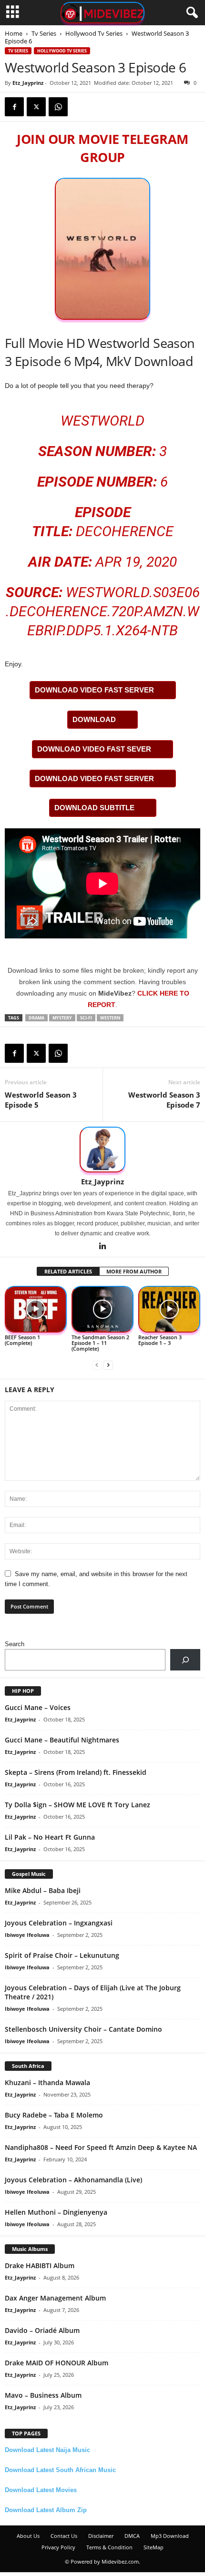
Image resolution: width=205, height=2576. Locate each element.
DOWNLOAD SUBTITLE (94, 808)
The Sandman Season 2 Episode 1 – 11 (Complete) (100, 1343)
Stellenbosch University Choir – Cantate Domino (83, 2029)
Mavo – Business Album (43, 2395)
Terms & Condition (109, 2547)
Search (15, 1644)
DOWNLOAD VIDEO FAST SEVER (94, 749)
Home (14, 33)
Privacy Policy (58, 2547)
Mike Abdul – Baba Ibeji (43, 1890)
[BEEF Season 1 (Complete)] (36, 1309)
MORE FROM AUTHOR (134, 1271)
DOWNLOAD (94, 719)
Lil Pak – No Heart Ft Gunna (50, 1837)
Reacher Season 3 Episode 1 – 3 (160, 1340)
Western (110, 1018)
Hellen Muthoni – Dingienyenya (56, 2212)
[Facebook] (14, 107)
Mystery (62, 1018)
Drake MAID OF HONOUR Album (56, 2363)
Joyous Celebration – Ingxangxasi (59, 1923)
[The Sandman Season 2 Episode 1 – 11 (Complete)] (102, 1309)
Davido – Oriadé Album (42, 2330)
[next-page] (108, 1365)
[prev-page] (97, 1365)
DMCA (132, 2536)
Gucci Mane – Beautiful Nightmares (62, 1740)
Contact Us (64, 2536)
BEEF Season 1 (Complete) (22, 1340)
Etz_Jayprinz (28, 83)
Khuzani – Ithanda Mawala (47, 2082)
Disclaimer (101, 2536)
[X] (36, 107)
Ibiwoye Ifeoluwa (27, 1935)
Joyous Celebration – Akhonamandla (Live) (73, 2180)
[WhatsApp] (58, 107)
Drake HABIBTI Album (40, 2265)
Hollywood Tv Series (94, 33)
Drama (36, 1018)
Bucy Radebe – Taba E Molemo (54, 2115)
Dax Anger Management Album (55, 2298)
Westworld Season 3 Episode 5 (41, 1100)
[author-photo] (102, 1150)
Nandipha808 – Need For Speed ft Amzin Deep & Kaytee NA (101, 2147)
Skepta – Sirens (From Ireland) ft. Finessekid (76, 1772)
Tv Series (44, 33)
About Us (28, 2536)
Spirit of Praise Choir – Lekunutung (62, 1955)
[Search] (185, 1660)
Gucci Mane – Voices (38, 1707)
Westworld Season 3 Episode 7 (164, 1100)
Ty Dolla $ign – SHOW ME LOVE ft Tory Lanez (77, 1805)
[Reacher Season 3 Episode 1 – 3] (169, 1309)
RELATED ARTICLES (68, 1271)
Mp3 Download (170, 2536)
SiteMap (154, 2547)
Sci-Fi (86, 1018)
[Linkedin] (102, 1247)
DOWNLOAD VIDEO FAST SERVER (94, 690)
